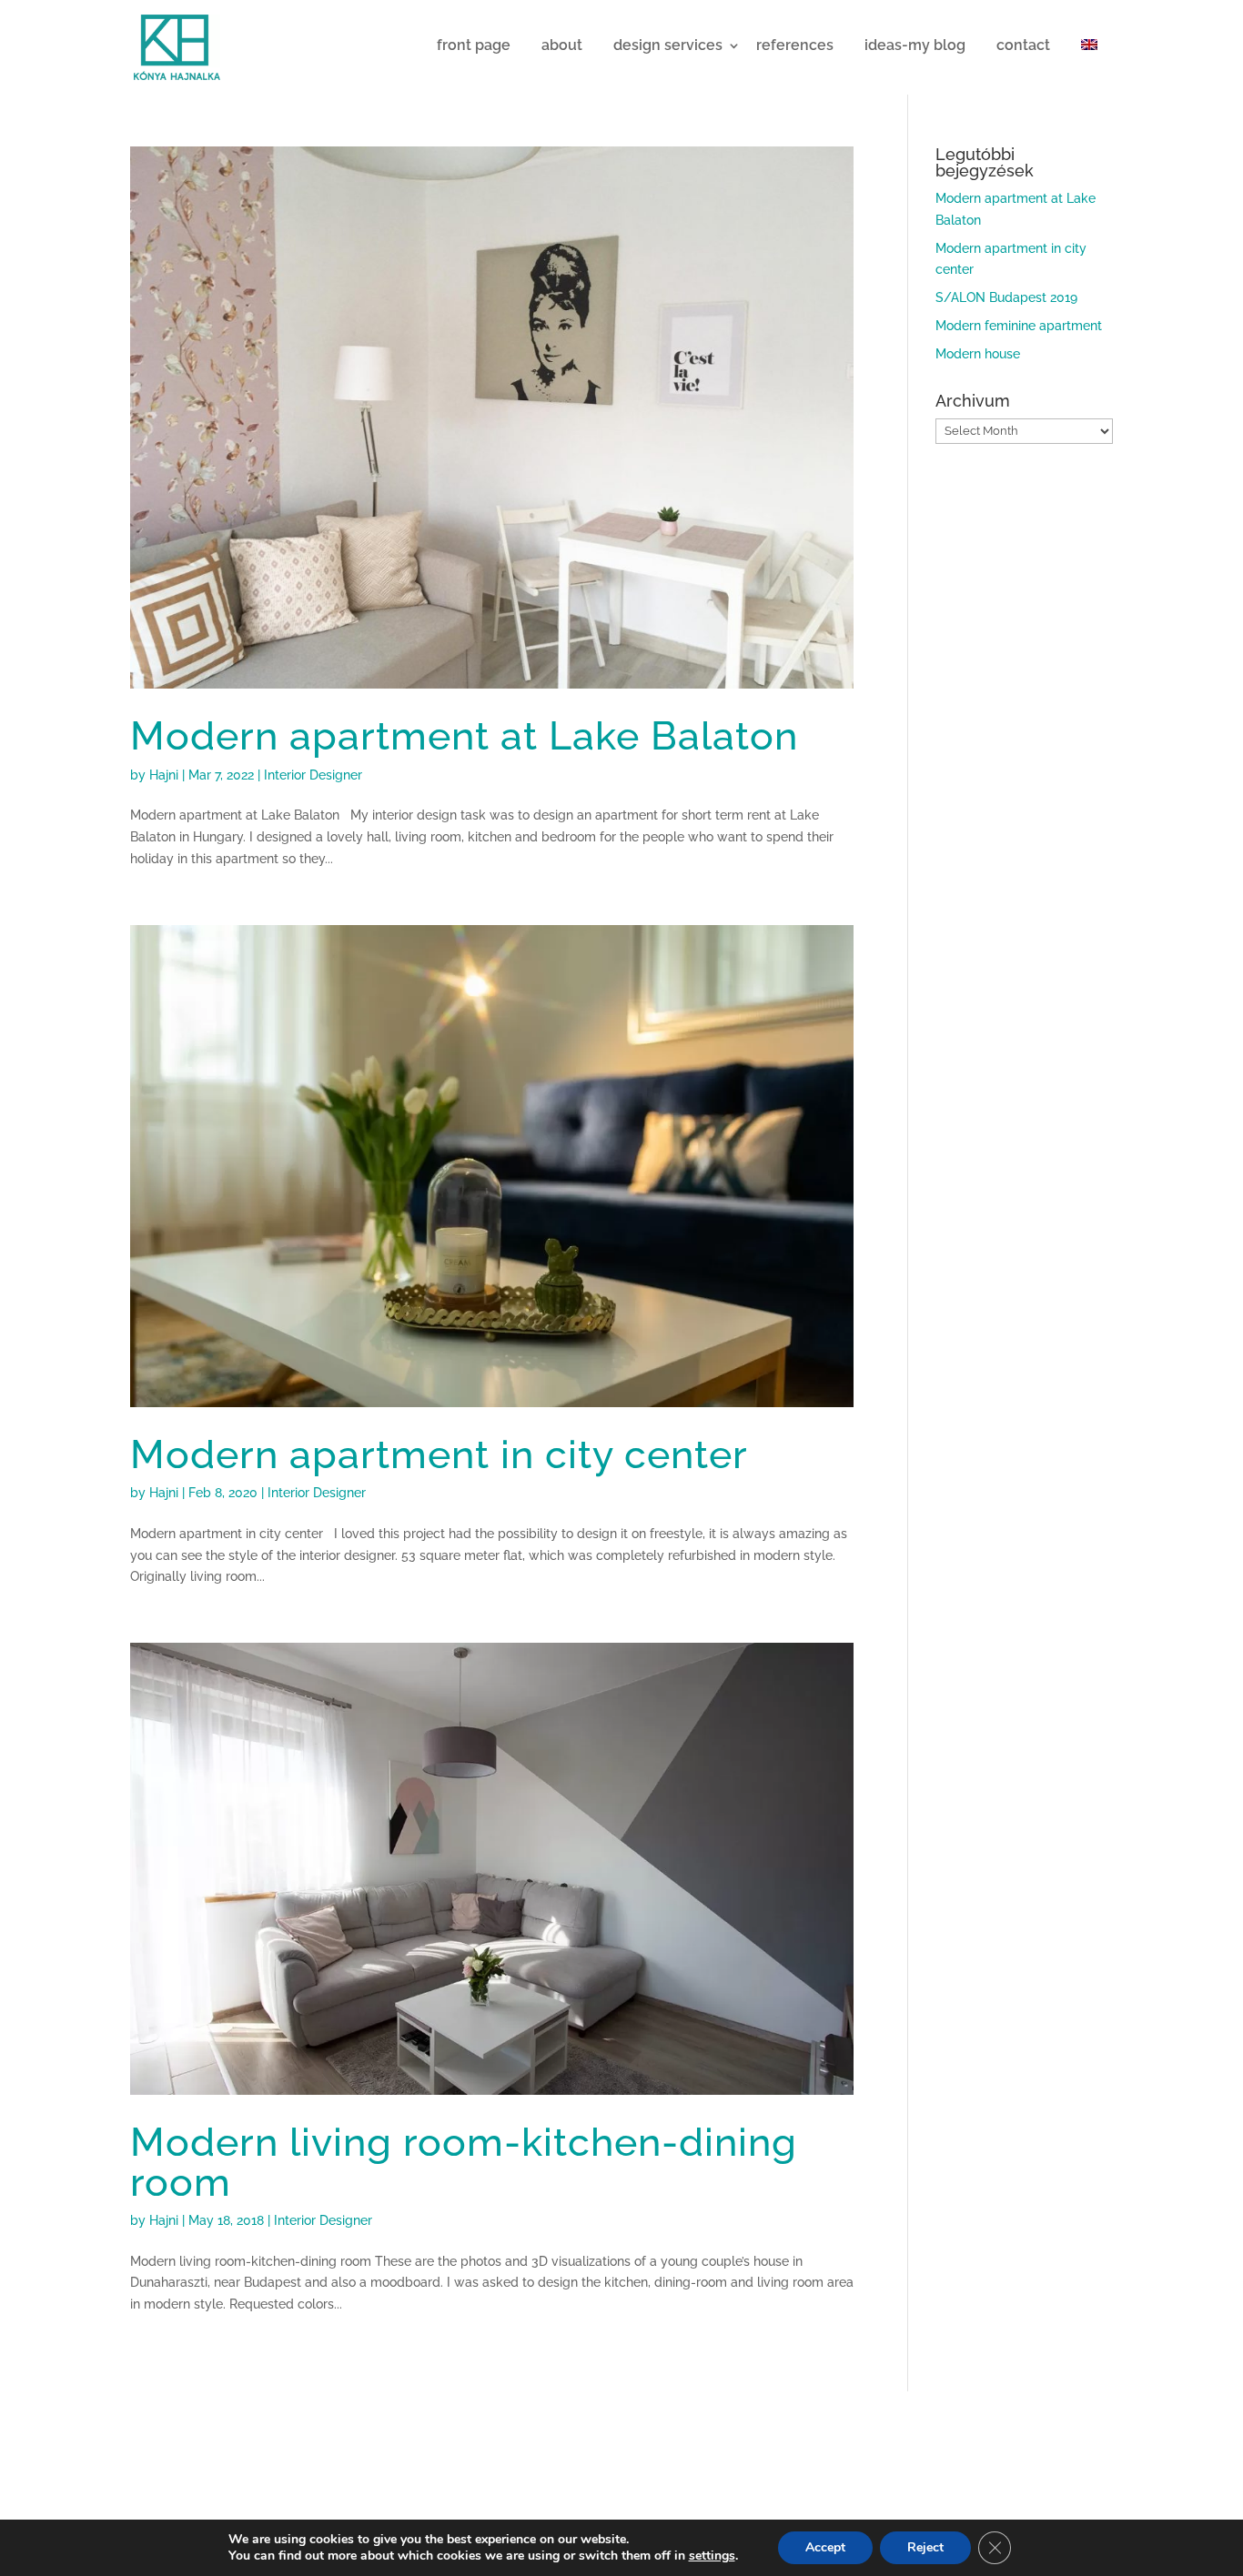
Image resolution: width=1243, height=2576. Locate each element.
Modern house (978, 354)
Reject (925, 2547)
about (562, 45)
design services (668, 45)
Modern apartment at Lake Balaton (464, 735)
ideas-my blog (915, 45)
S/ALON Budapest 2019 (1006, 297)
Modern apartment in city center (439, 1454)
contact (1023, 45)
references (795, 45)
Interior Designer (313, 775)
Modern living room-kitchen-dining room (464, 2161)
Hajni (164, 775)
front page (474, 45)
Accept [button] (825, 2547)
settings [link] (712, 2556)
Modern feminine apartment (1019, 326)
